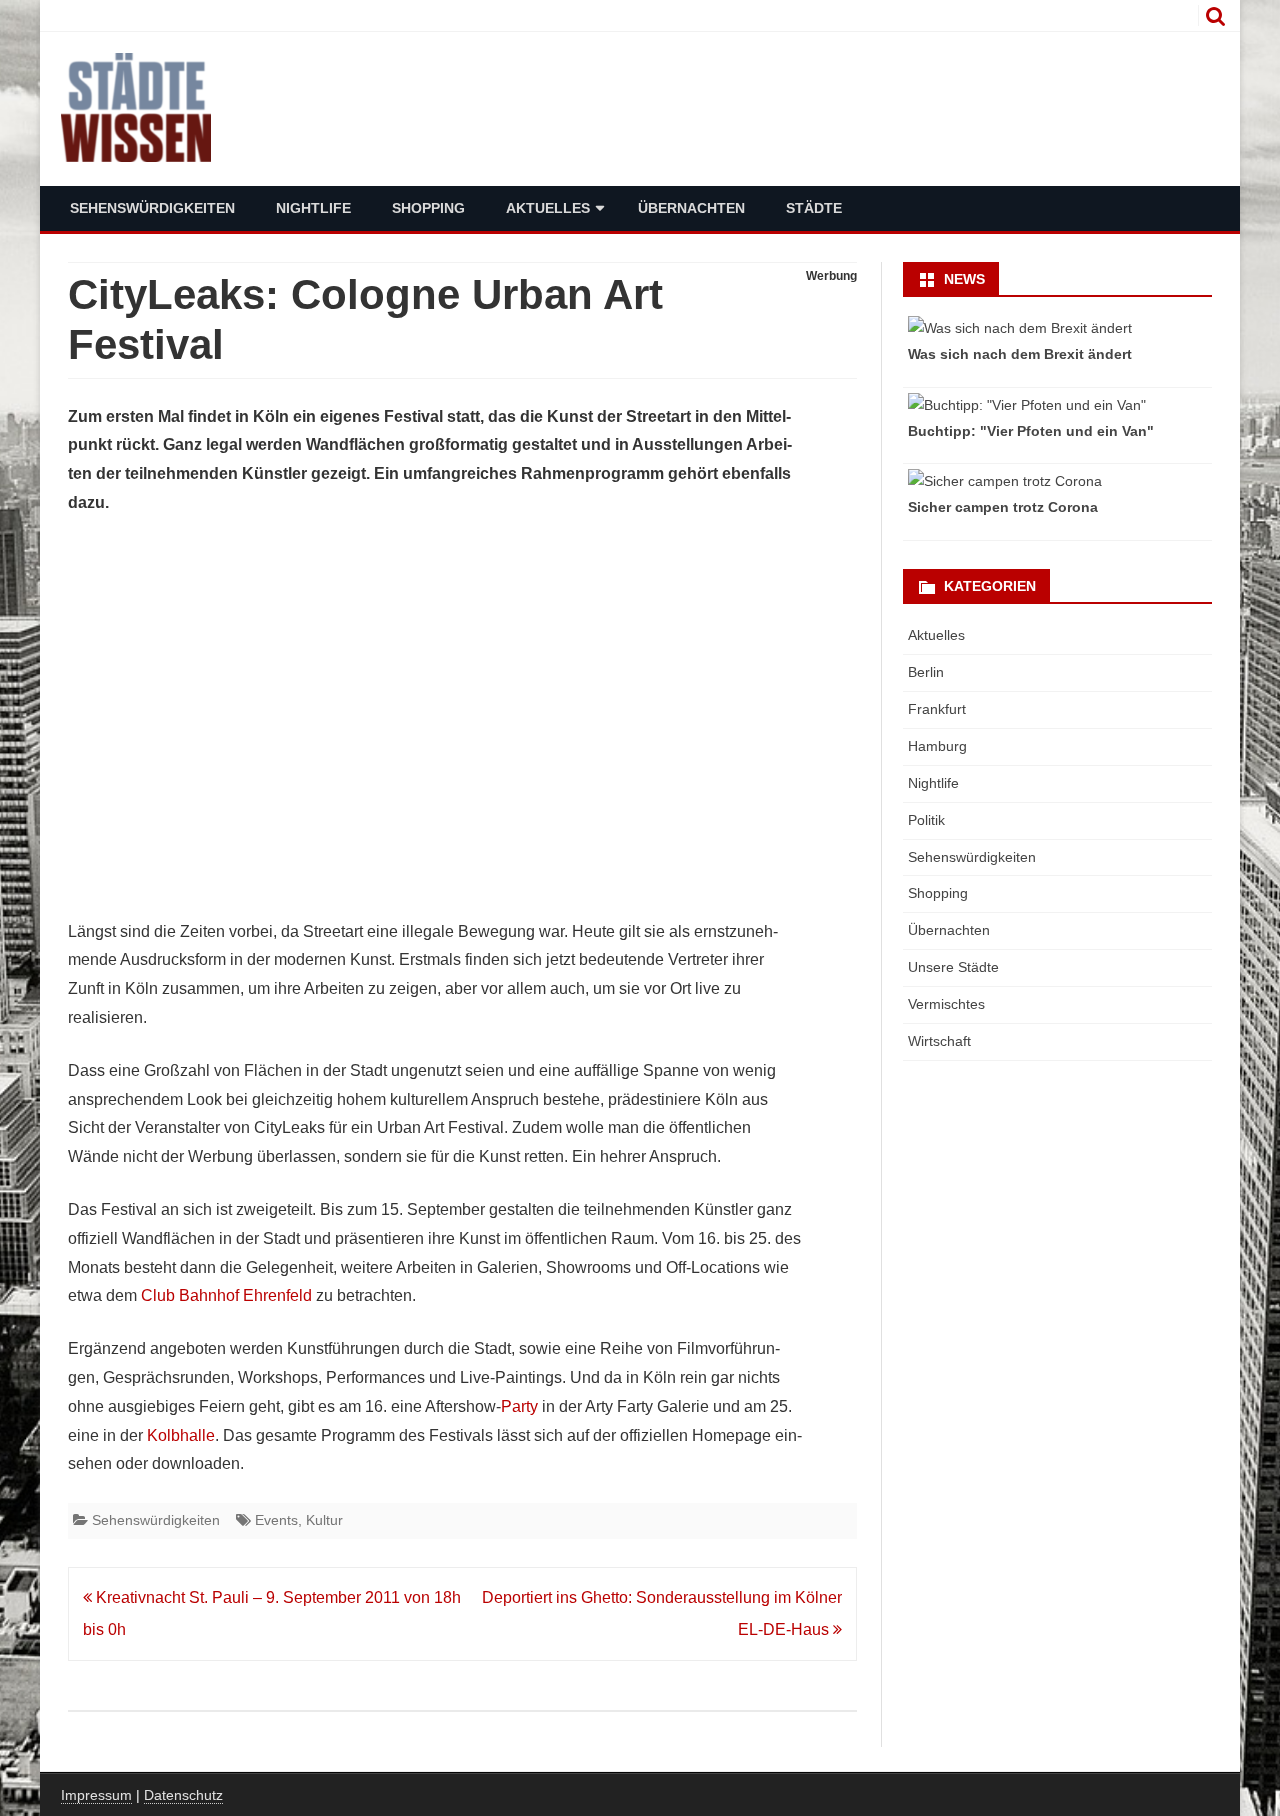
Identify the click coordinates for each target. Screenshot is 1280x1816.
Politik (926, 820)
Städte (814, 208)
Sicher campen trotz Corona (1003, 507)
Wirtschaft (939, 1041)
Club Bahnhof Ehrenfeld (226, 1295)
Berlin (926, 672)
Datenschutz (183, 1795)
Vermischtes (946, 1004)
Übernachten (691, 208)
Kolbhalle (181, 1435)
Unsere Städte (953, 967)
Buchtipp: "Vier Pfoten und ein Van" (1031, 431)
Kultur (324, 1520)
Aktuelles (548, 208)
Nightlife (313, 208)
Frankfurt (937, 709)
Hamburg (937, 746)
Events (276, 1520)
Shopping (428, 208)
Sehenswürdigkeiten (152, 208)
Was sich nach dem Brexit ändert (1020, 354)
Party (519, 1406)
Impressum (96, 1795)
